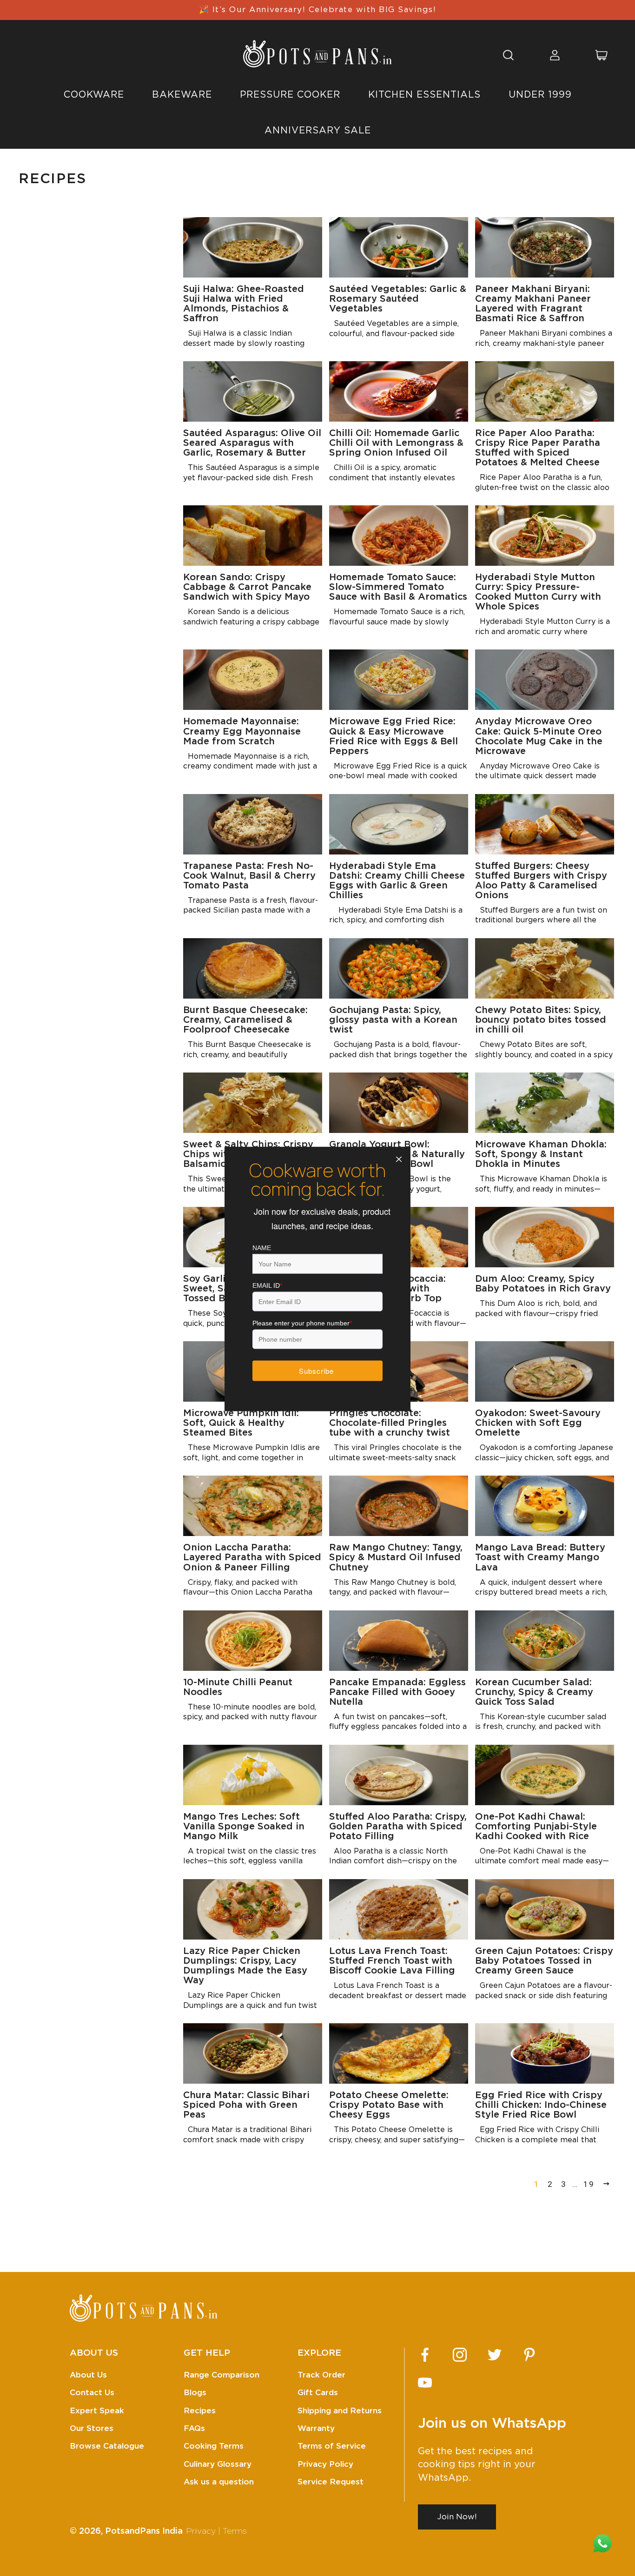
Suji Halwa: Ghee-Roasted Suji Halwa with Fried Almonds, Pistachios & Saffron (244, 304)
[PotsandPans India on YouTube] (425, 2383)
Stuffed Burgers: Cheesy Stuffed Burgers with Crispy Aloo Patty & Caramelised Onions (541, 881)
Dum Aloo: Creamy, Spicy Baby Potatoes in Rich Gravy (543, 1284)
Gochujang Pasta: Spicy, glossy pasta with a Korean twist (393, 1020)
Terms (235, 2531)
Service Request (331, 2482)
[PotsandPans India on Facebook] (425, 2355)
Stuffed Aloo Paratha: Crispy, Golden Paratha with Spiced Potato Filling (398, 1827)
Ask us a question (219, 2482)
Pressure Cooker (290, 95)
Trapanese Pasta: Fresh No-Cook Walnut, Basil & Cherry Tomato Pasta (249, 876)
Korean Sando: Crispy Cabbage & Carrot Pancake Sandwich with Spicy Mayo (247, 587)
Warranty (316, 2428)
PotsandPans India (144, 2531)
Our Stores (92, 2428)
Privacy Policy (325, 2464)
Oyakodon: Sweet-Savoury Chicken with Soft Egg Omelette (538, 1423)
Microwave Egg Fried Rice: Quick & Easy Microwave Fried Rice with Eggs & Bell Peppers (394, 736)
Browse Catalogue (107, 2446)
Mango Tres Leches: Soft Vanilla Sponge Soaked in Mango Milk (244, 1827)
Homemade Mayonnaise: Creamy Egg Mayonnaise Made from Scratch (242, 731)
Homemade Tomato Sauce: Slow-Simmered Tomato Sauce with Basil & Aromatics (398, 587)
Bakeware (182, 95)
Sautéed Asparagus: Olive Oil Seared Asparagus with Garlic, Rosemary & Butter (252, 443)
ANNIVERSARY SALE (318, 131)
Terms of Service (332, 2446)
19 (589, 2184)
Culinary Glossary (218, 2464)
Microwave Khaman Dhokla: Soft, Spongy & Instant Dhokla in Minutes (541, 1154)
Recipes (200, 2411)
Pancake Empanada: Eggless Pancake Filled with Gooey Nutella (397, 1692)
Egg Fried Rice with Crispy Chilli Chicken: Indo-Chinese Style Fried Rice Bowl (541, 2105)
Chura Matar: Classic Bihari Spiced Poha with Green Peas (246, 2105)
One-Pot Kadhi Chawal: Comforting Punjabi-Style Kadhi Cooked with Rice (536, 1827)
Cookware (94, 95)
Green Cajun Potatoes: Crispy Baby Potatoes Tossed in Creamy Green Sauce (544, 1961)
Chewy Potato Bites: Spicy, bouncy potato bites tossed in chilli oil (541, 1020)
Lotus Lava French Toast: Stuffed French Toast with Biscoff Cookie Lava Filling (392, 1961)
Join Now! (457, 2517)
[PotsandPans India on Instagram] (460, 2355)
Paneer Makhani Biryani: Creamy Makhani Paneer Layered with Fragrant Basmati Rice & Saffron (533, 304)
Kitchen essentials (424, 95)
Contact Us (92, 2393)
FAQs (194, 2428)
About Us (88, 2375)
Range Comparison (222, 2375)
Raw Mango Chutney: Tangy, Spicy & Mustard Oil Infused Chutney (396, 1557)
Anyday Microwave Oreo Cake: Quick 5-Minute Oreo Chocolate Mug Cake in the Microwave (539, 736)
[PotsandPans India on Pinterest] (529, 2355)
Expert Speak (97, 2411)
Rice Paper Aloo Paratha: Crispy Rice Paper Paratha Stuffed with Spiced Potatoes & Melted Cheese (538, 448)
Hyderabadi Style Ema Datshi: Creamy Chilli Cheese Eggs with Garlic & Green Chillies (397, 881)
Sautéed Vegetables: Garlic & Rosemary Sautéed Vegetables (398, 299)
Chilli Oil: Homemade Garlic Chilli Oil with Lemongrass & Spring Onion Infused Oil (396, 443)
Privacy (201, 2531)
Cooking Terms (214, 2446)
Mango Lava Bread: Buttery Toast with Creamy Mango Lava (540, 1557)
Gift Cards (318, 2393)
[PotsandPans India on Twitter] (495, 2355)
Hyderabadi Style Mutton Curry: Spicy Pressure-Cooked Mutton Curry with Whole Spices (538, 592)
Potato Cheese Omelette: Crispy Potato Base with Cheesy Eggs (389, 2105)
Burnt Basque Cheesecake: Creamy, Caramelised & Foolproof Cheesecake (245, 1020)
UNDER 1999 (540, 95)
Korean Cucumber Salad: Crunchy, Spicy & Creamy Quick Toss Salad (534, 1692)
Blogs (195, 2393)
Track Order (321, 2375)
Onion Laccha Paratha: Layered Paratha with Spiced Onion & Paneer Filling (252, 1557)
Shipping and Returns (340, 2411)
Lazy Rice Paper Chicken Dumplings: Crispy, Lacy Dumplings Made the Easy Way (245, 1966)
